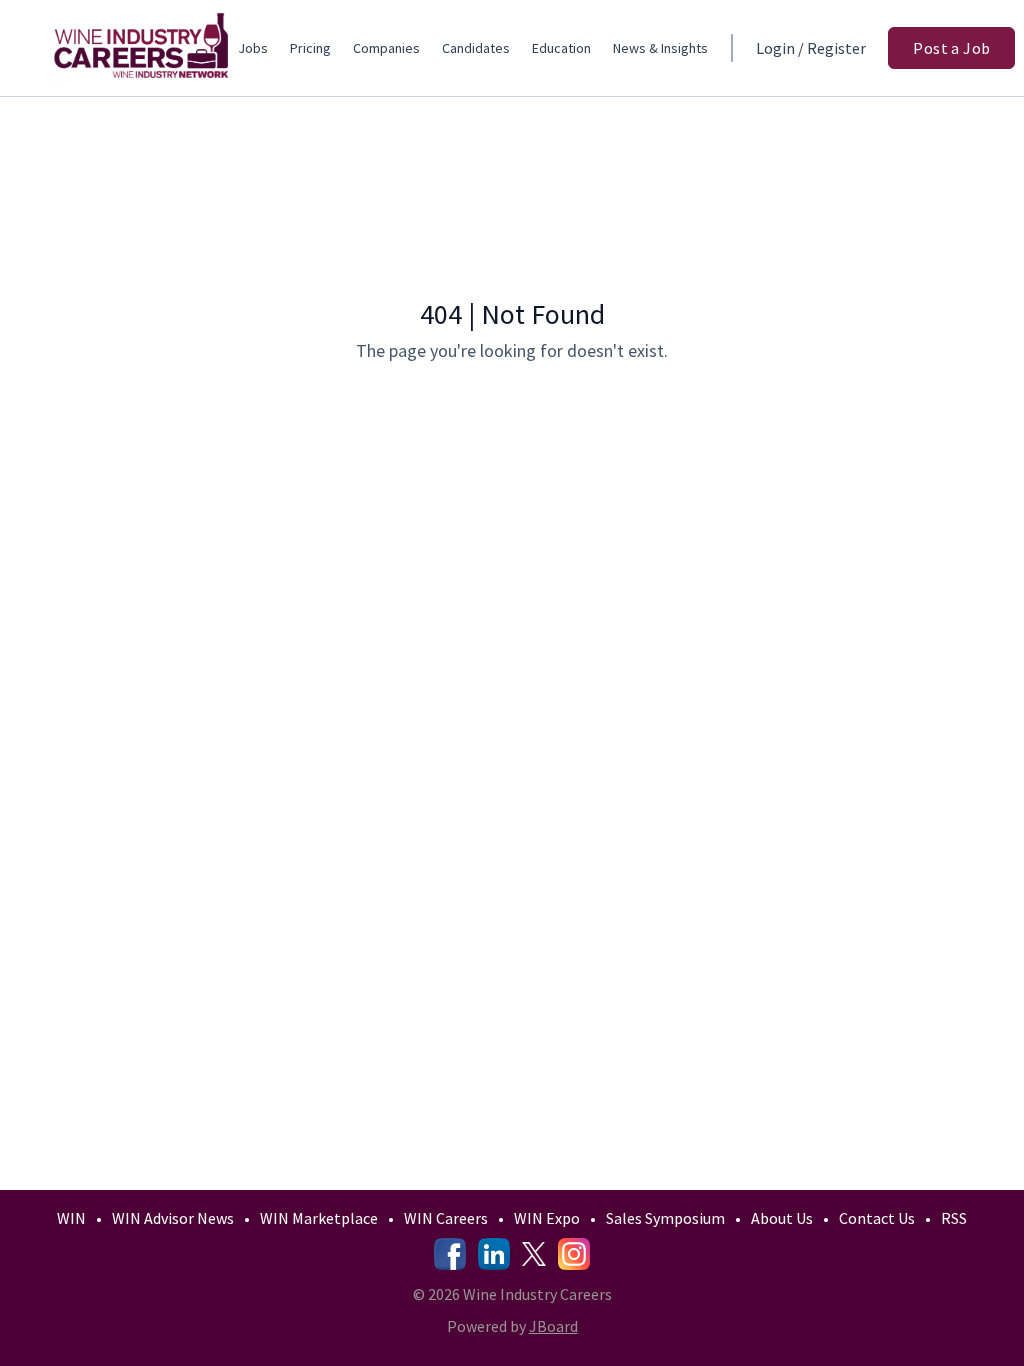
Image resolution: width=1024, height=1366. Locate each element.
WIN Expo (547, 1218)
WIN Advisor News (173, 1218)
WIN (71, 1218)
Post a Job (951, 48)
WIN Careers (446, 1218)
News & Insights (660, 48)
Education (561, 48)
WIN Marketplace (319, 1218)
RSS (954, 1218)
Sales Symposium (665, 1218)
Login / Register (811, 48)
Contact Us (877, 1218)
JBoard (553, 1326)
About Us (782, 1218)
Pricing (310, 48)
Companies (386, 48)
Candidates (476, 48)
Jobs (253, 48)
